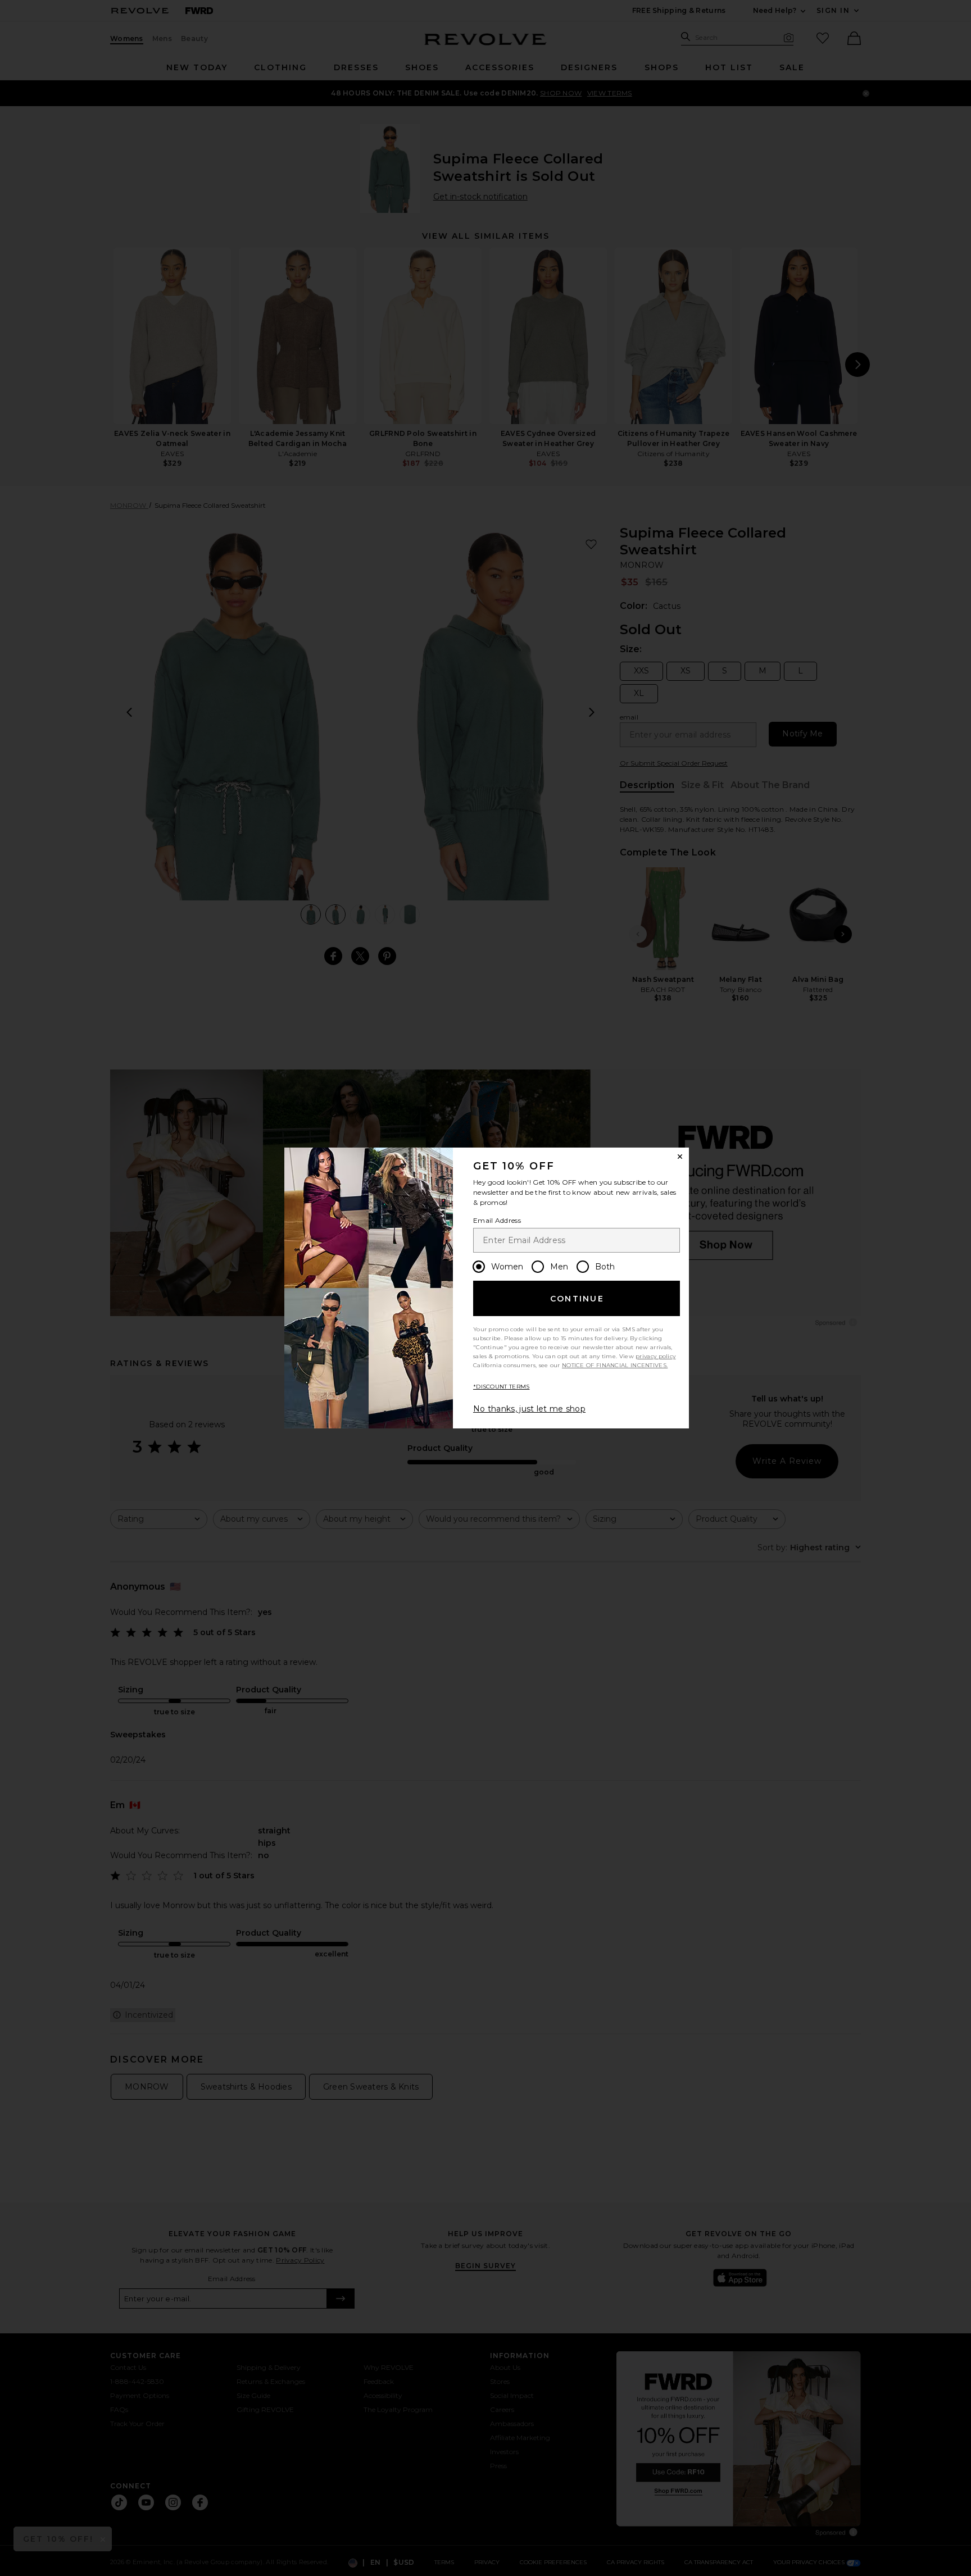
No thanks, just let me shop (529, 1409)
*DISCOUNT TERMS (502, 1387)
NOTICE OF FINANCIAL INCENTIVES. (615, 1365)
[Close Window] (680, 1157)
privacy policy (655, 1356)
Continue (577, 1299)
